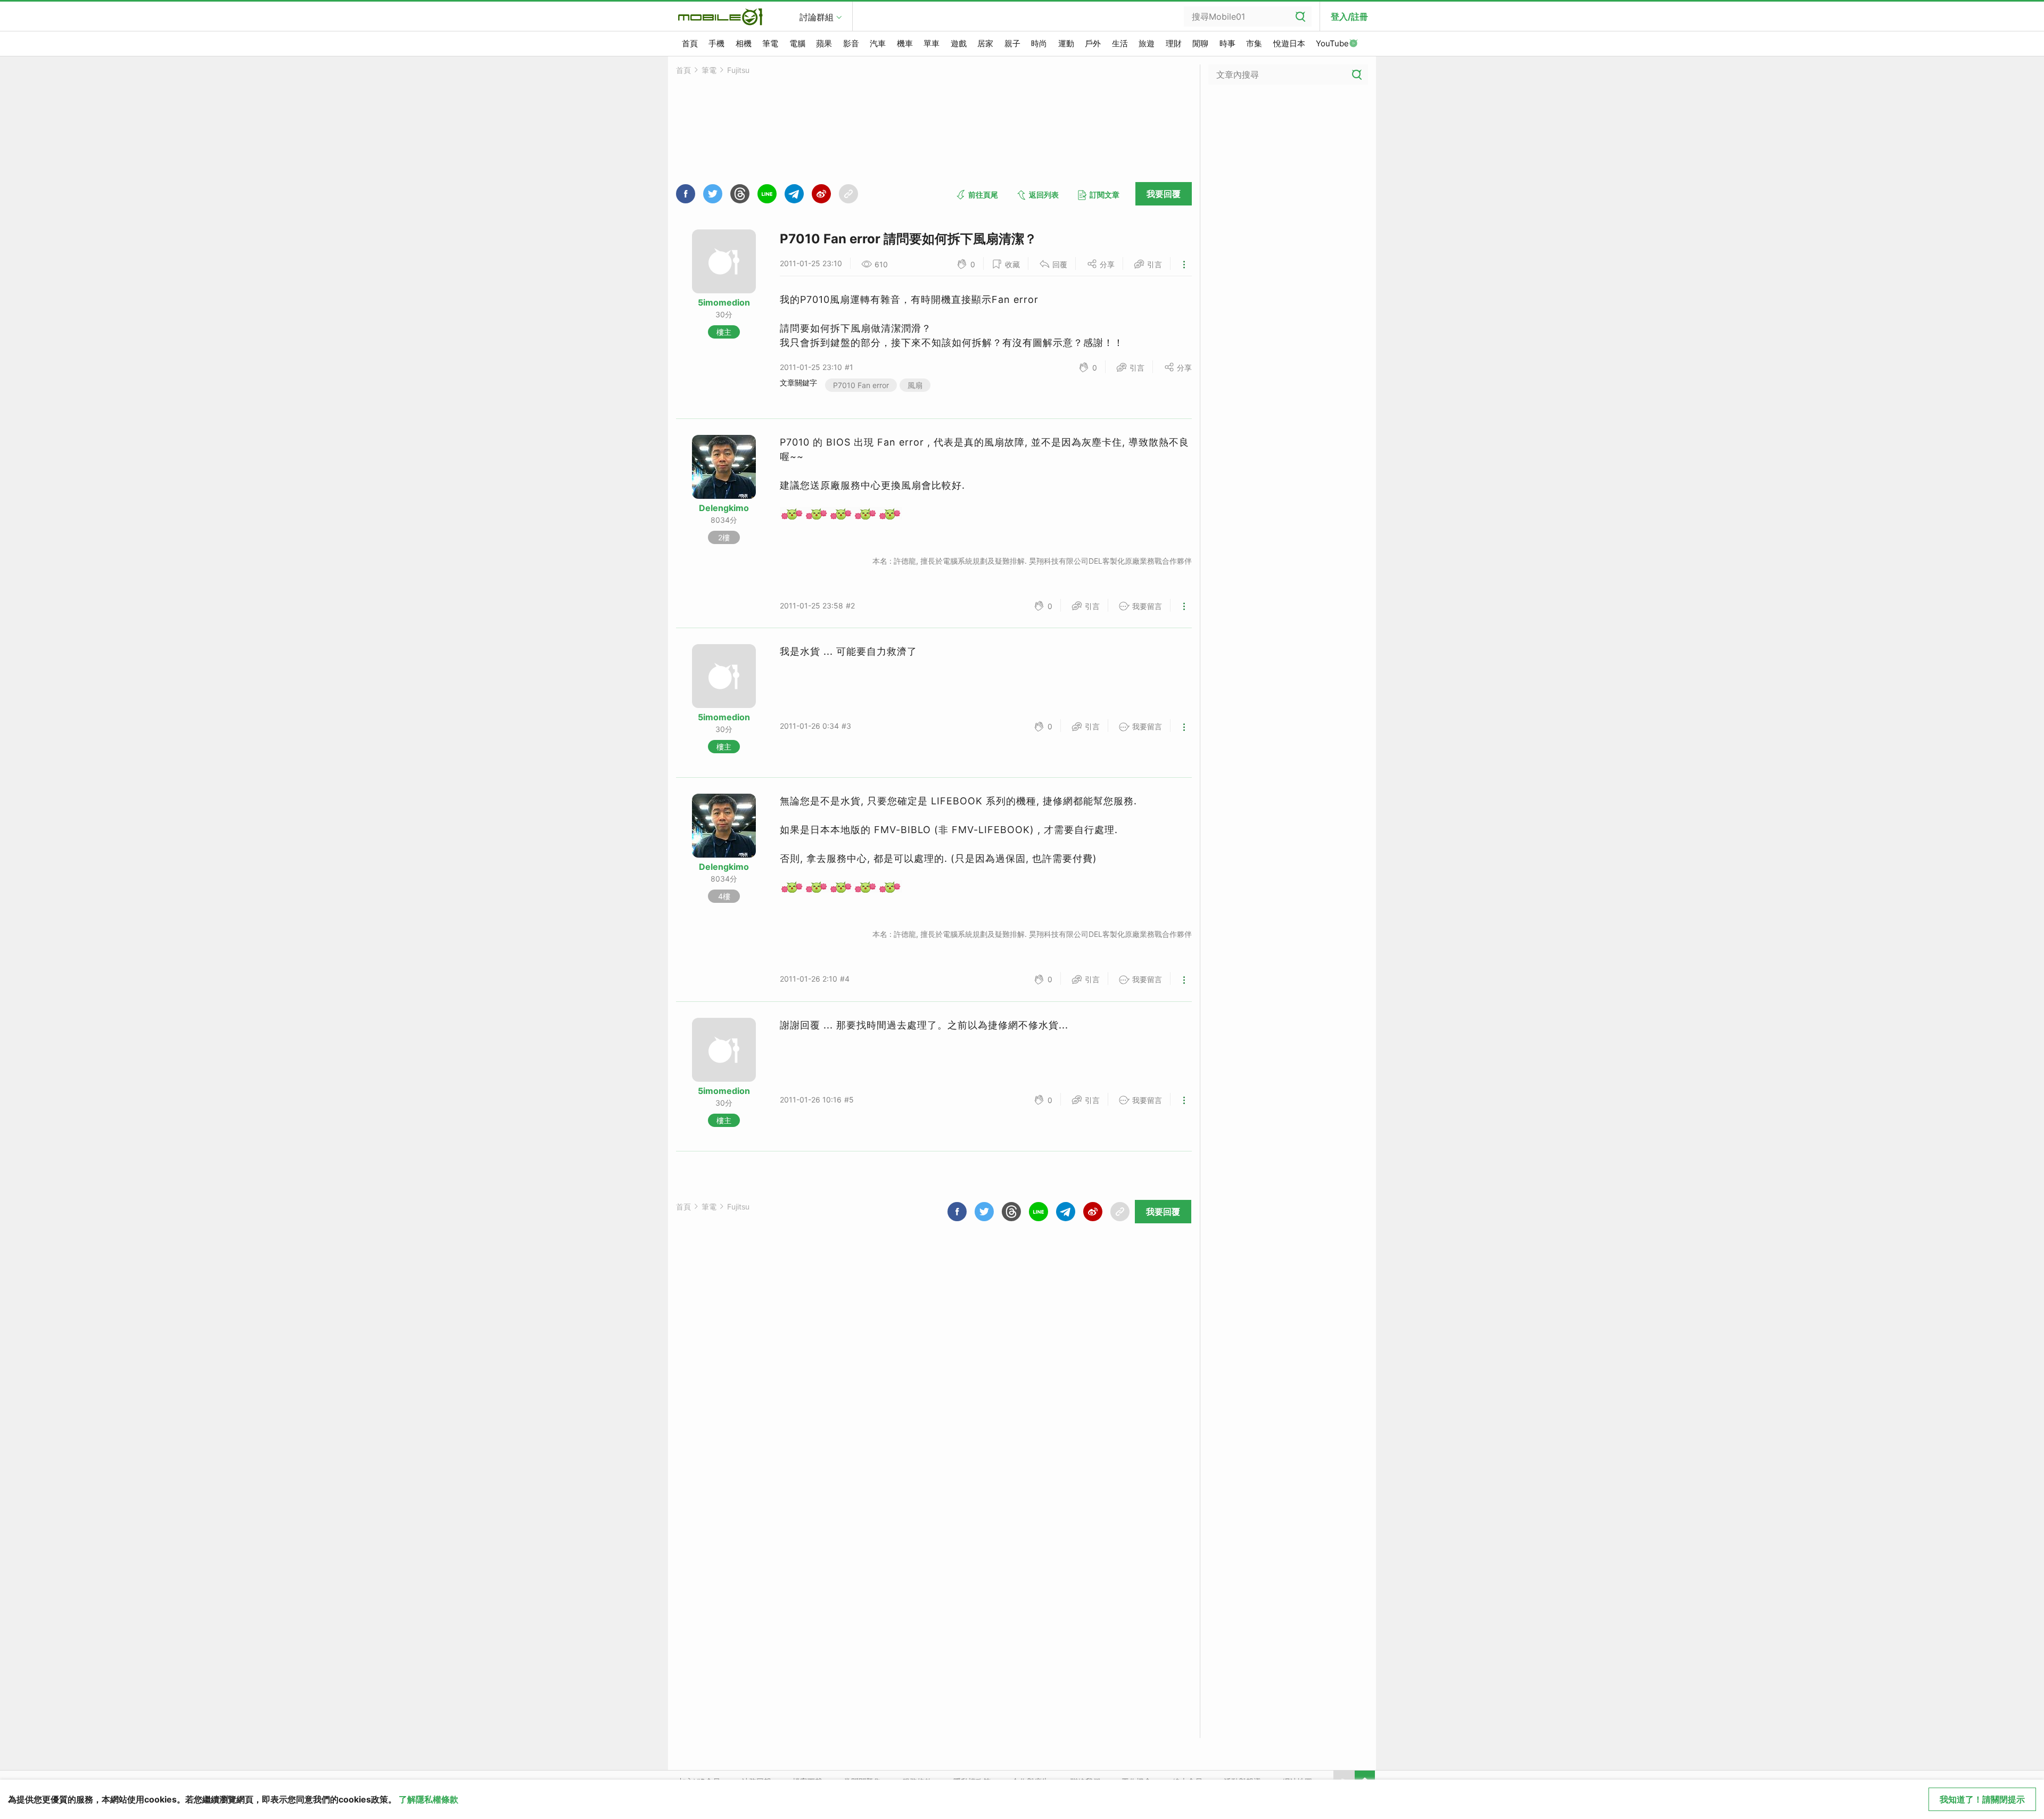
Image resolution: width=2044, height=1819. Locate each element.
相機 (744, 43)
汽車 (878, 43)
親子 (1012, 43)
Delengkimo (724, 508)
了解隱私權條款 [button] (428, 1799)
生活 (1120, 43)
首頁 (690, 43)
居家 (985, 43)
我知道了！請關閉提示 (1982, 1799)
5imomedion (724, 302)
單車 (932, 43)
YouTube (1332, 43)
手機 (716, 43)
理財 (1174, 43)
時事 (1227, 43)
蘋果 (824, 43)
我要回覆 (1164, 194)
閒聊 (1200, 43)
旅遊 (1147, 43)
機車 (905, 43)
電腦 (797, 43)
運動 (1066, 43)
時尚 (1039, 43)
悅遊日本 (1289, 43)
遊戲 (959, 43)
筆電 (770, 43)
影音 (851, 43)
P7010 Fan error (861, 385)
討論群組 (817, 17)
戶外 (1093, 43)
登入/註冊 (1349, 17)
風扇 (915, 385)
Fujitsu (738, 70)
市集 (1254, 43)
